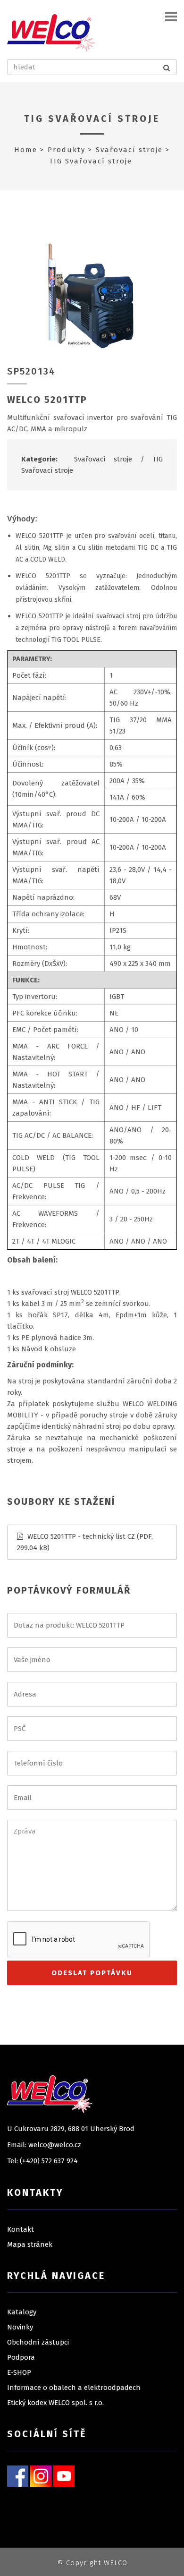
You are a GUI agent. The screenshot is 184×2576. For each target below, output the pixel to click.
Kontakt (21, 2229)
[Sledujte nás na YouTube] (64, 2476)
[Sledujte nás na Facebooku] (18, 2476)
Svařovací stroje (129, 150)
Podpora (21, 2357)
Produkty (67, 150)
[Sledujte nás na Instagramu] (41, 2476)
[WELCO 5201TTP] (92, 296)
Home (26, 150)
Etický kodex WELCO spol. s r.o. (55, 2403)
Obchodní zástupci (38, 2342)
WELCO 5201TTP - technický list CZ (81, 1536)
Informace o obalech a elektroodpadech (74, 2388)
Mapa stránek (30, 2244)
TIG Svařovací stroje (92, 119)
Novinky (20, 2327)
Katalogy (22, 2312)
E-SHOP (19, 2372)
